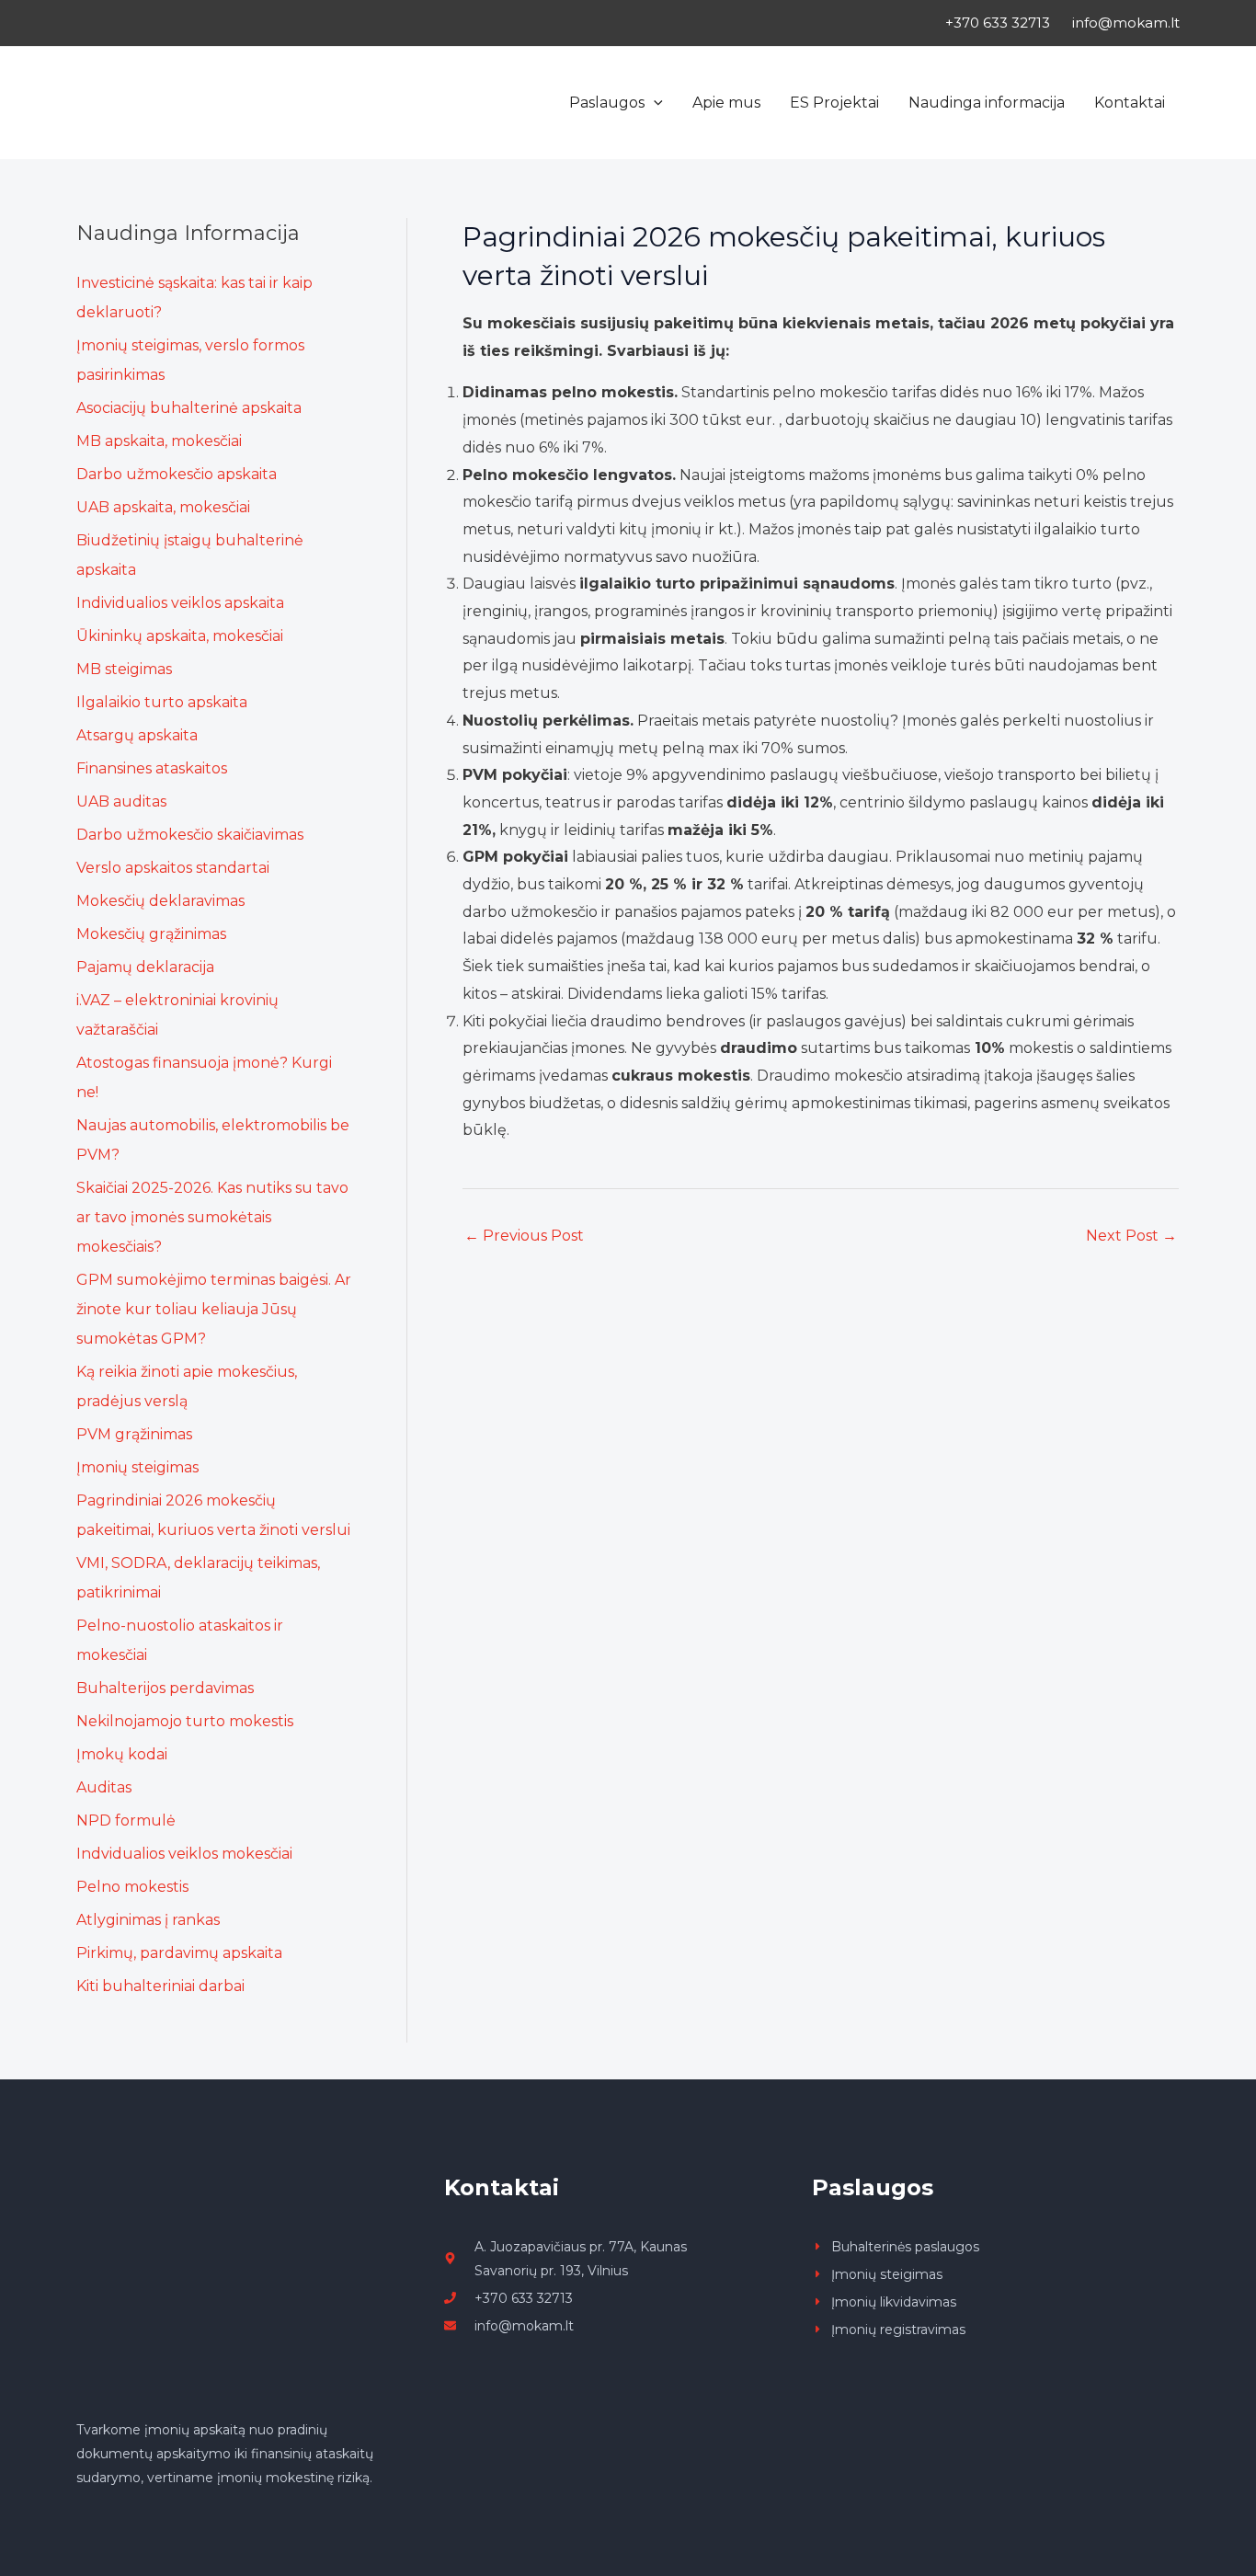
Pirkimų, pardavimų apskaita (179, 1953)
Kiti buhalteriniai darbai (160, 1986)
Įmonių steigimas (137, 1467)
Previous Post (524, 1236)
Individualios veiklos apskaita (180, 603)
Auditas (104, 1787)
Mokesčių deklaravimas (160, 901)
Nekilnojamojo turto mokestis (185, 1721)
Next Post (1131, 1236)
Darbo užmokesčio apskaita (177, 474)
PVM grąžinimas (134, 1434)
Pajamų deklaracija (145, 967)
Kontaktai (1130, 103)
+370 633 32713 (998, 23)
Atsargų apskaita (137, 735)
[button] (654, 103)
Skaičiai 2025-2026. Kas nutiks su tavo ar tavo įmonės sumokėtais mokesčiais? (212, 1217)
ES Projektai (834, 103)
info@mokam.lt (1126, 23)
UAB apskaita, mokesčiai (163, 507)
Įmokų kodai (122, 1754)
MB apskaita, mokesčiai (159, 441)
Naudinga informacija (987, 103)
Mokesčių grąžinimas (151, 934)
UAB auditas (121, 801)
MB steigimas (124, 669)
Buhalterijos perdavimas (165, 1688)
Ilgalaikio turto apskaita (162, 702)
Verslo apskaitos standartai (173, 868)
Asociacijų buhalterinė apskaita (189, 408)
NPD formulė (126, 1820)
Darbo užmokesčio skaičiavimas (190, 835)
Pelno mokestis (132, 1887)
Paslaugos (607, 103)
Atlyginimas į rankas (148, 1920)
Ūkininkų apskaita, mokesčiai (180, 636)
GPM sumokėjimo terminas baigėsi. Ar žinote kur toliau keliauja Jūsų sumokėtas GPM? (214, 1309)
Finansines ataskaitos (152, 768)
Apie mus (726, 103)
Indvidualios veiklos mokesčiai (184, 1854)
